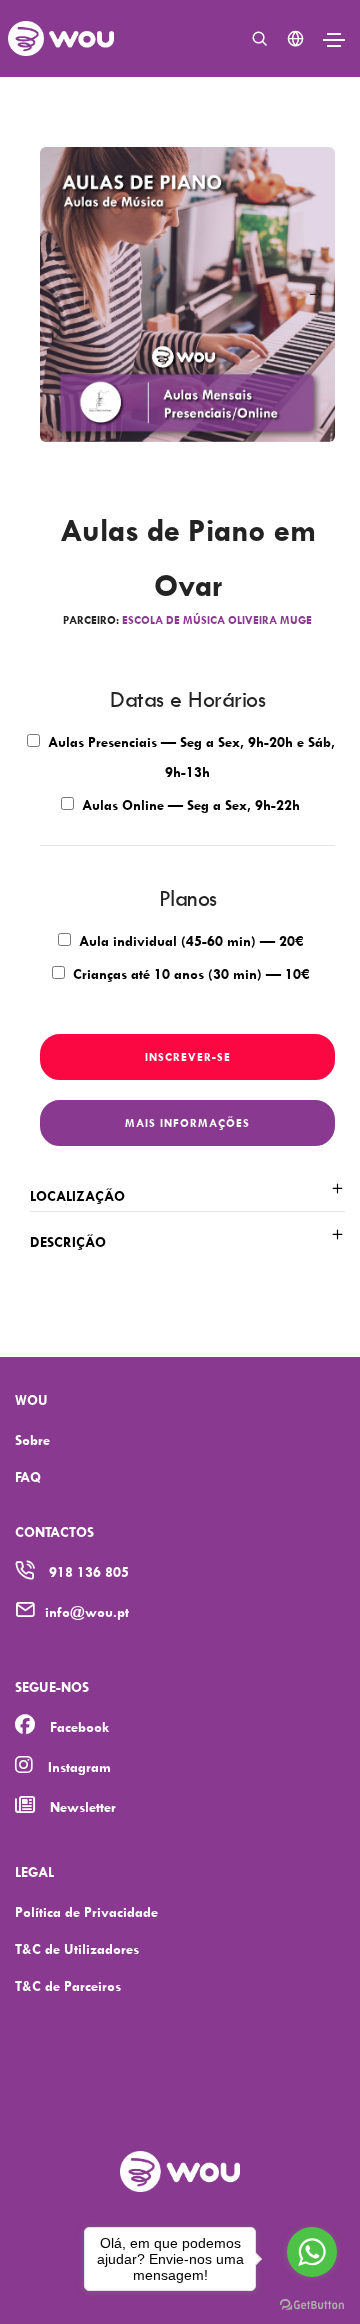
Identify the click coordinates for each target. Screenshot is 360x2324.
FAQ (28, 1476)
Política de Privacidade (86, 1911)
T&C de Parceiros (68, 1985)
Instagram (79, 1766)
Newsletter (83, 1806)
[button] (315, 295)
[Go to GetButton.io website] (312, 2304)
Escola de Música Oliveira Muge (217, 619)
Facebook (79, 1726)
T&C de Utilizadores (77, 1948)
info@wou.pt (87, 1611)
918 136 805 (89, 1571)
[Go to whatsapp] (312, 2252)
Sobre (32, 1439)
